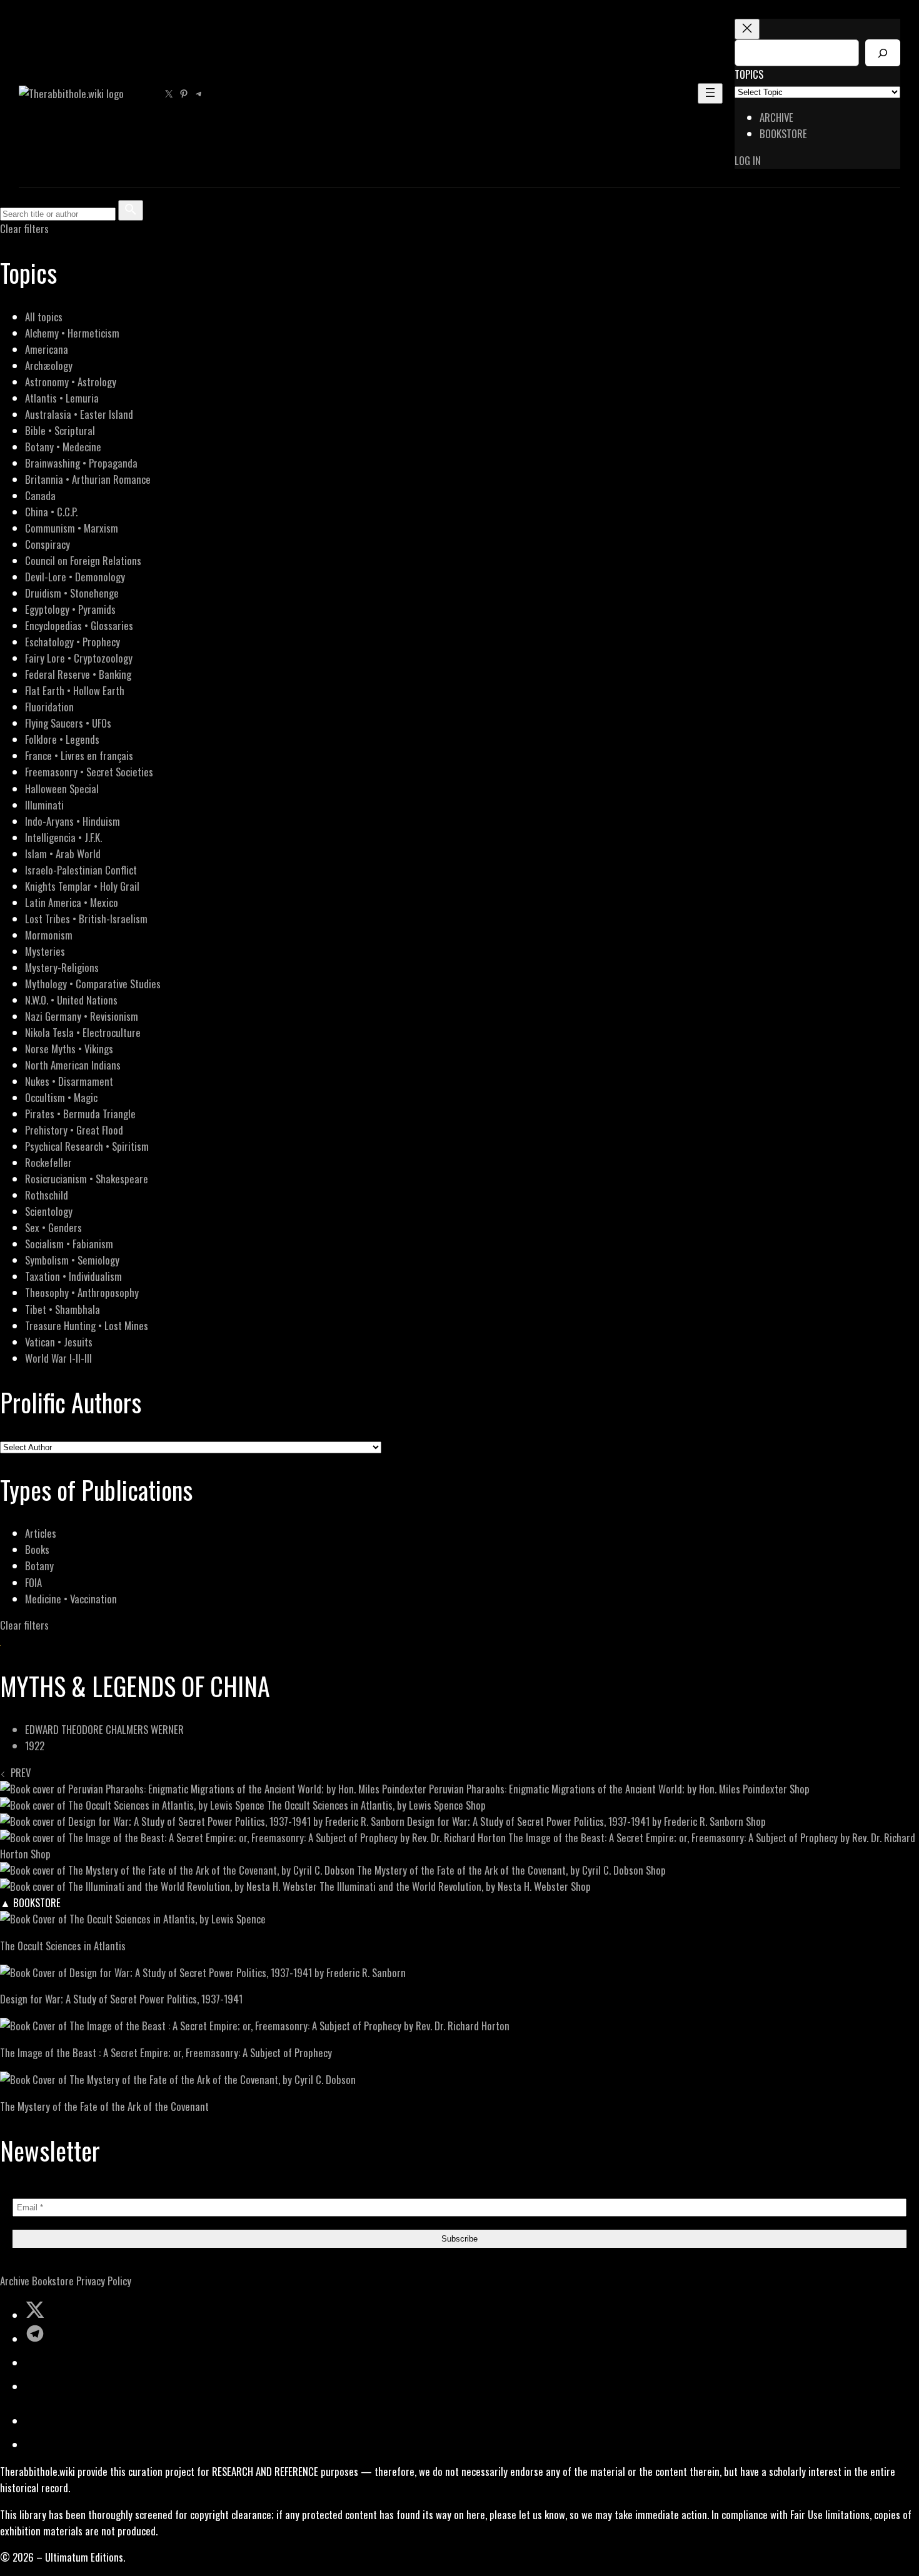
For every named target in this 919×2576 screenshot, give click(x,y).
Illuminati (44, 805)
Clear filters (24, 228)
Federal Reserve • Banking (78, 674)
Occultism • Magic (61, 1097)
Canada (40, 495)
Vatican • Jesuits (59, 1342)
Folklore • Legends (62, 739)
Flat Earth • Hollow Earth (75, 690)
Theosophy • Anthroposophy (82, 1292)
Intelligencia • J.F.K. (63, 837)
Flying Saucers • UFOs (68, 723)
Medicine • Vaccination (71, 1599)
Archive (15, 2281)
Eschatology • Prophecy (73, 642)
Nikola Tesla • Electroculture (83, 1032)
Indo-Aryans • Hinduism (73, 821)
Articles (41, 1533)
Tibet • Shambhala (63, 1309)
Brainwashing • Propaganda (81, 463)
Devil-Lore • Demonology (75, 577)
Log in (748, 160)
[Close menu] (747, 29)
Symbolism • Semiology (72, 1260)
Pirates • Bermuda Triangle (80, 1114)
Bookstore (53, 2281)
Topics (749, 74)
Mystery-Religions (62, 967)
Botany (39, 1566)
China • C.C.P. (51, 512)
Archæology (49, 365)
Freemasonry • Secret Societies (89, 772)
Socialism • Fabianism (69, 1244)
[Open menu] (710, 93)
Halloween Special (62, 789)
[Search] (883, 53)
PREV (18, 1772)
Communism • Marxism (72, 528)
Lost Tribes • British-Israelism (86, 919)
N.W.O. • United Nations (71, 1000)
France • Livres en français (79, 755)
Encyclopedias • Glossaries (79, 625)
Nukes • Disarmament (69, 1081)
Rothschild (47, 1195)
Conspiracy (48, 544)
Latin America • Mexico (72, 902)
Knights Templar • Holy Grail (82, 886)
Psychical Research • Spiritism (87, 1146)
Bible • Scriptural (60, 430)
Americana (47, 349)
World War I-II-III (58, 1358)
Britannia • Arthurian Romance (88, 479)
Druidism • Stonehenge (72, 593)
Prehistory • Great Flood (74, 1130)
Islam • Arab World (63, 854)
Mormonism (49, 935)
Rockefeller (48, 1162)
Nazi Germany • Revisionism (82, 1016)
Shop (800, 1789)
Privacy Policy (104, 2281)
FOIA (33, 1582)
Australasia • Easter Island (79, 414)
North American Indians (73, 1065)
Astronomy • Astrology (71, 382)
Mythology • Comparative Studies (93, 984)
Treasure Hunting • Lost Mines (87, 1326)
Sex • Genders (53, 1227)
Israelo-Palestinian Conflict (81, 870)
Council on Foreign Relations (83, 560)
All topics (44, 317)
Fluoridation (49, 707)
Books (37, 1549)
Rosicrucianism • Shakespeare (87, 1179)
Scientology (49, 1211)
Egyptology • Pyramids (70, 609)
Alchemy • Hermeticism (72, 333)
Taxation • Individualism (73, 1276)
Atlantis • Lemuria (62, 398)
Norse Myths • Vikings (69, 1049)
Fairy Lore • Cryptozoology (79, 658)
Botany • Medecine (63, 447)
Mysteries (45, 951)
